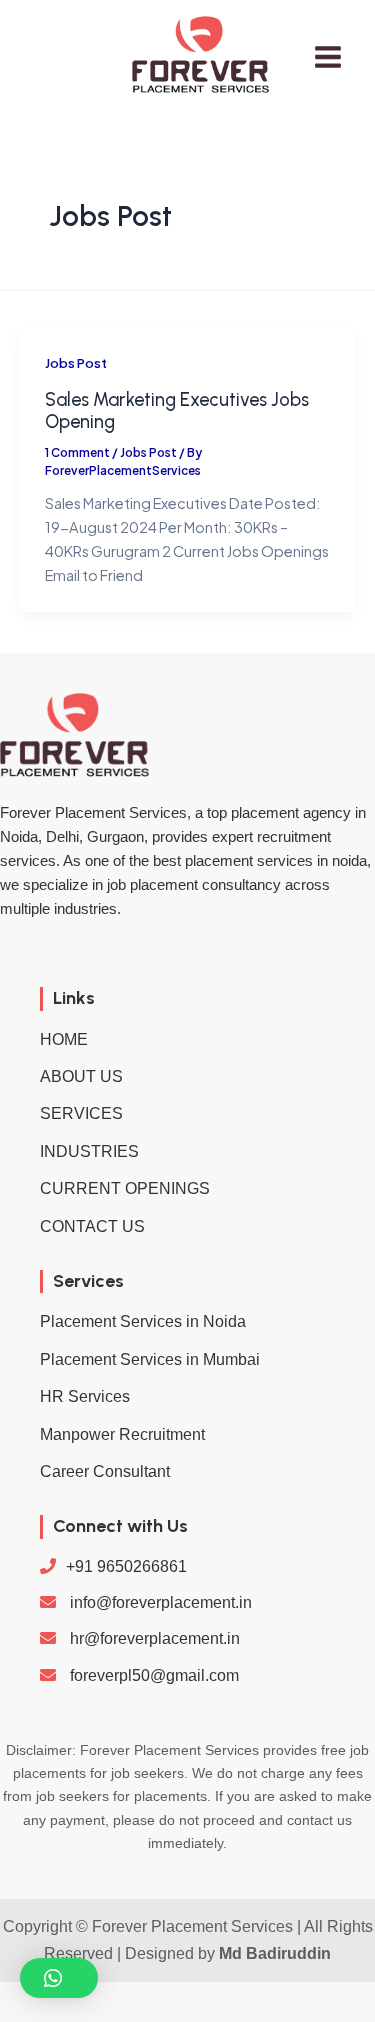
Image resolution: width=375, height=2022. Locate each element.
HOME (64, 1039)
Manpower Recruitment (122, 1434)
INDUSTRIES (89, 1151)
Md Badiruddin (275, 1953)
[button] (59, 1978)
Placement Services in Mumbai (150, 1359)
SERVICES (81, 1113)
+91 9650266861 (126, 1566)
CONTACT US (92, 1226)
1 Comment (77, 452)
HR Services (85, 1396)
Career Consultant (105, 1471)
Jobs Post (76, 363)
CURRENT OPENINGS (125, 1188)
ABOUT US (81, 1076)
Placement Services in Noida (143, 1321)
